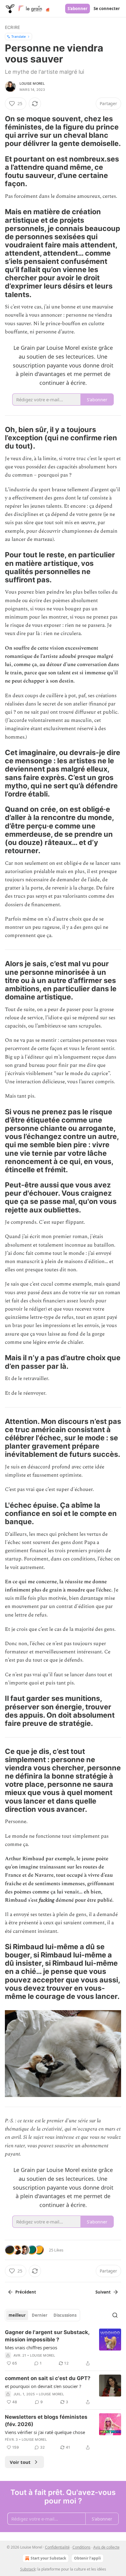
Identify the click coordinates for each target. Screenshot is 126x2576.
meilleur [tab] (17, 2315)
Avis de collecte (106, 2547)
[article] (63, 2348)
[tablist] (43, 2315)
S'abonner (78, 9)
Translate (19, 36)
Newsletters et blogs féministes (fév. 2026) (46, 2421)
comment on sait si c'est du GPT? (48, 2378)
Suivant (103, 2292)
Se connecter (107, 9)
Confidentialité (57, 2547)
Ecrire (12, 27)
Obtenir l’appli (87, 2558)
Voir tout (20, 2462)
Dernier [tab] (40, 2315)
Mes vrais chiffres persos (31, 2347)
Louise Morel (32, 83)
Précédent (26, 2292)
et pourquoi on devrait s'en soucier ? (43, 2386)
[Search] (115, 2315)
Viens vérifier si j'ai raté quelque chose (45, 2432)
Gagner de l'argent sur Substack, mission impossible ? (47, 2336)
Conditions (82, 2547)
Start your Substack (48, 2558)
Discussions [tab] (65, 2315)
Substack (28, 2569)
